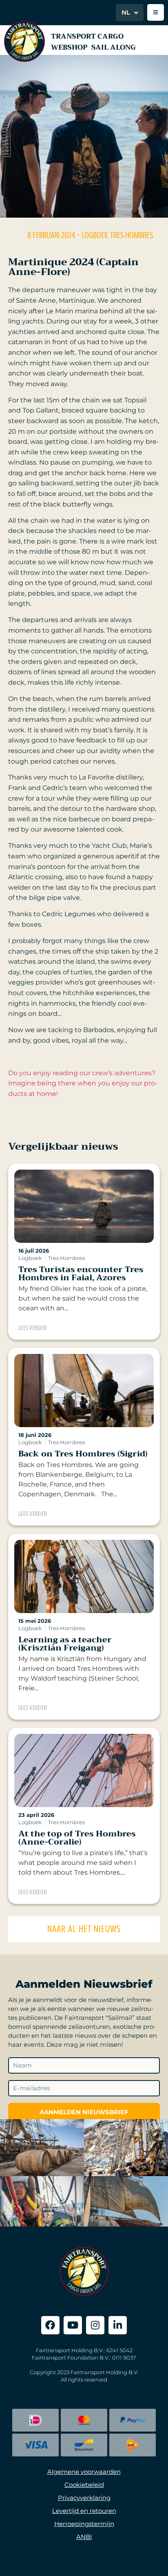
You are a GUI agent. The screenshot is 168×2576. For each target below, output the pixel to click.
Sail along (114, 47)
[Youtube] (73, 2325)
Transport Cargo (87, 36)
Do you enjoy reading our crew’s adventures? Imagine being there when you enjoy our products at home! (83, 1083)
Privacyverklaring (84, 2498)
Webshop (69, 47)
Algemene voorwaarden (84, 2472)
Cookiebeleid (84, 2485)
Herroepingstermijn (84, 2524)
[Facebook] (50, 2325)
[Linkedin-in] (118, 2325)
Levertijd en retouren (84, 2511)
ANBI (84, 2537)
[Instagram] (95, 2325)
